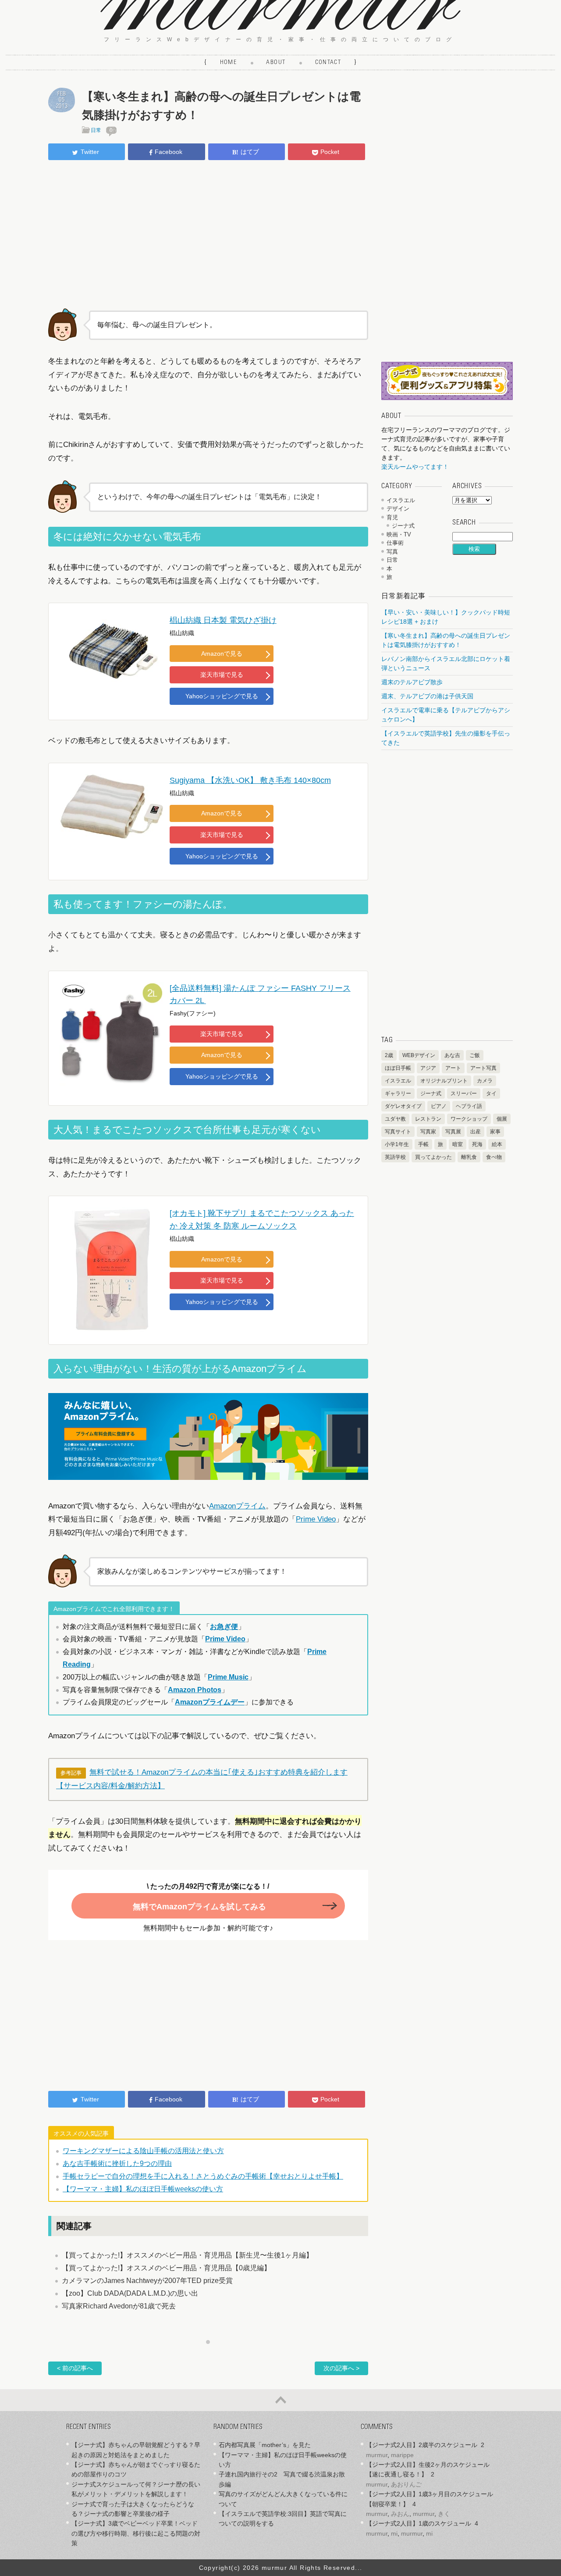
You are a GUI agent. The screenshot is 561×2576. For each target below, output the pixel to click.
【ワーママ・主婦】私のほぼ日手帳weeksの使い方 (143, 2189)
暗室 (458, 1144)
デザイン (398, 509)
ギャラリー (398, 1093)
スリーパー (464, 1093)
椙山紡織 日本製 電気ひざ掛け (223, 620)
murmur (377, 2455)
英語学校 (395, 1157)
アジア (428, 1068)
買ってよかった (433, 1157)
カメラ (485, 1081)
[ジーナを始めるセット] (447, 398)
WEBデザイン (419, 1055)
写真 (392, 552)
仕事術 (395, 543)
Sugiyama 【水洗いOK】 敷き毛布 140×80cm (250, 780)
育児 (392, 517)
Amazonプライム (237, 1506)
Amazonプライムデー (210, 1702)
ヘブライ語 (469, 1106)
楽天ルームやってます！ (415, 467)
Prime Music (228, 1677)
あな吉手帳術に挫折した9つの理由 (117, 2163)
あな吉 (452, 1055)
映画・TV (399, 534)
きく (444, 2514)
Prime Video (316, 1519)
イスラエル (401, 500)
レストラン (428, 1119)
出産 (476, 1132)
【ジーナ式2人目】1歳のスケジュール (419, 2523)
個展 (502, 1119)
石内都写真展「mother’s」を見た (265, 2445)
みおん (400, 2514)
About (276, 63)
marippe (402, 2455)
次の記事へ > (341, 2368)
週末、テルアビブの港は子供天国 (427, 696)
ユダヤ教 (395, 1119)
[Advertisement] (208, 233)
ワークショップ (469, 1119)
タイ (491, 1093)
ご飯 (475, 1055)
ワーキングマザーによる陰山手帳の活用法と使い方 (143, 2151)
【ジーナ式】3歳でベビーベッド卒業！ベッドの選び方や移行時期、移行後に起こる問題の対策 (136, 2533)
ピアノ (439, 1106)
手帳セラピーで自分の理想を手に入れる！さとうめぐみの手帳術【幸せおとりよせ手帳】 (203, 2176)
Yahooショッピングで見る (222, 696)
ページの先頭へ (280, 2400)
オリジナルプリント (444, 1081)
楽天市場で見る (222, 675)
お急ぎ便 (224, 1627)
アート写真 (483, 1068)
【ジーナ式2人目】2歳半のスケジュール (422, 2445)
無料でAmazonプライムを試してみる (199, 1907)
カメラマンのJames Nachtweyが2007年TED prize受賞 (147, 2281)
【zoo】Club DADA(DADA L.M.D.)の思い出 (130, 2293)
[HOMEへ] (280, 27)
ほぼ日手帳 (398, 1068)
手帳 (423, 1144)
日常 (96, 130)
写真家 (428, 1132)
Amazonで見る (222, 654)
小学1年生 (397, 1144)
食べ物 (494, 1157)
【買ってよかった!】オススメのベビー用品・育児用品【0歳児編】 (166, 2268)
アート (453, 1068)
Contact (328, 63)
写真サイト (398, 1132)
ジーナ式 (403, 526)
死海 (477, 1144)
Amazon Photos (195, 1690)
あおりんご (406, 2484)
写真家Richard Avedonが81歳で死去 (119, 2306)
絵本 (497, 1144)
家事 (495, 1132)
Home (229, 63)
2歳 (389, 1055)
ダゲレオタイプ (403, 1106)
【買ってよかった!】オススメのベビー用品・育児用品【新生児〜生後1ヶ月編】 (187, 2255)
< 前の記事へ (75, 2368)
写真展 (453, 1132)
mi (394, 2533)
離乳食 (469, 1157)
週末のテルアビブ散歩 (412, 682)
